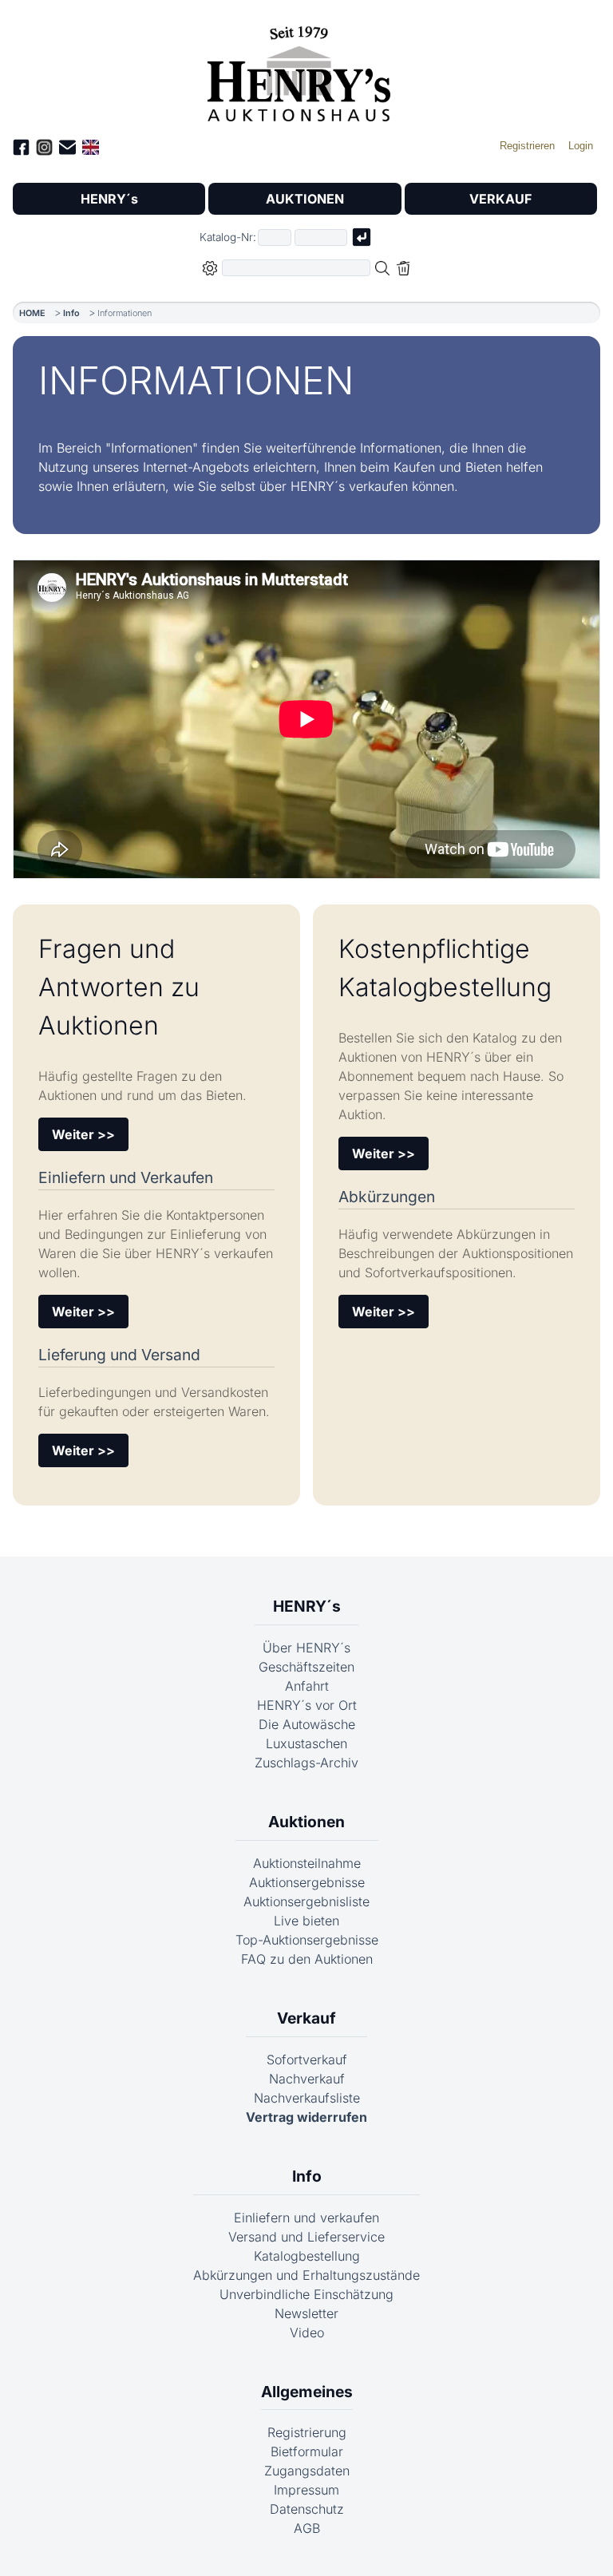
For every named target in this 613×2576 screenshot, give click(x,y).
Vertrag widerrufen (306, 2117)
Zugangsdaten (307, 2471)
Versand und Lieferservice (306, 2237)
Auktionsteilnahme (307, 1863)
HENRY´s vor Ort (307, 1705)
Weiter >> (83, 1134)
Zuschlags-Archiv (306, 1763)
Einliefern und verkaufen (306, 2218)
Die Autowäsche (307, 1724)
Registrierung (307, 2432)
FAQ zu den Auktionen (307, 1959)
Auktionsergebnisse (307, 1882)
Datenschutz (307, 2509)
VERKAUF (500, 199)
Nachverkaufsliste (307, 2098)
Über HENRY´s (306, 1648)
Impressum (306, 2490)
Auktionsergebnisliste (306, 1901)
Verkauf (306, 2018)
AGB (307, 2528)
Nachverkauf (307, 2079)
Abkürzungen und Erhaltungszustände (306, 2275)
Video (307, 2333)
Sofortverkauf (307, 2060)
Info (71, 313)
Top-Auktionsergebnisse (307, 1940)
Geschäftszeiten (306, 1667)
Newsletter (306, 2313)
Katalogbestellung (307, 2256)
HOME (32, 313)
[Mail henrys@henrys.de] (67, 150)
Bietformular (307, 2451)
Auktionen (306, 1822)
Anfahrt (307, 1686)
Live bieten (306, 1921)
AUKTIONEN (305, 199)
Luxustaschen (306, 1743)
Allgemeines (307, 2392)
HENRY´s (109, 199)
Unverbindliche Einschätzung (306, 2294)
